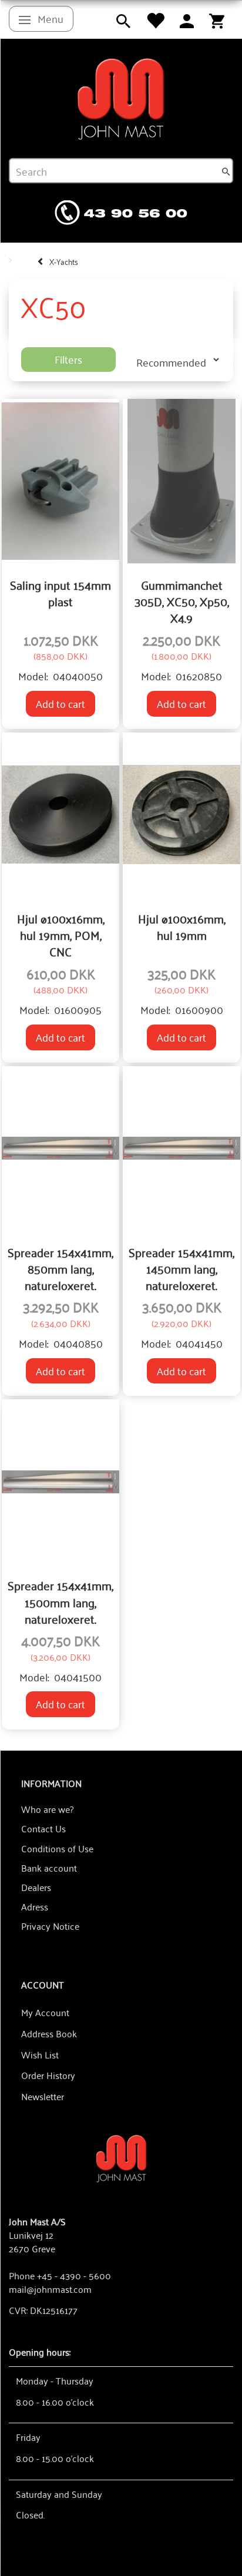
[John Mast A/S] (121, 2157)
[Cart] (217, 19)
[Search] (226, 171)
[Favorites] (155, 19)
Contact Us (43, 1828)
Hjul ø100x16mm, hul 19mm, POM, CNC (61, 935)
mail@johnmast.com (50, 2289)
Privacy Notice (50, 1926)
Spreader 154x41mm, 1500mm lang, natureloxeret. (60, 1602)
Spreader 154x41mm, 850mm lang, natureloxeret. (60, 1269)
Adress (35, 1906)
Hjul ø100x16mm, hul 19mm (182, 927)
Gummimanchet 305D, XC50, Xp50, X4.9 (182, 601)
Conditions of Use (57, 1848)
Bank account (49, 1868)
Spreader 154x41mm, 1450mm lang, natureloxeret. (181, 1269)
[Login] (187, 19)
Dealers (36, 1887)
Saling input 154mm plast (60, 593)
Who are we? (47, 1809)
